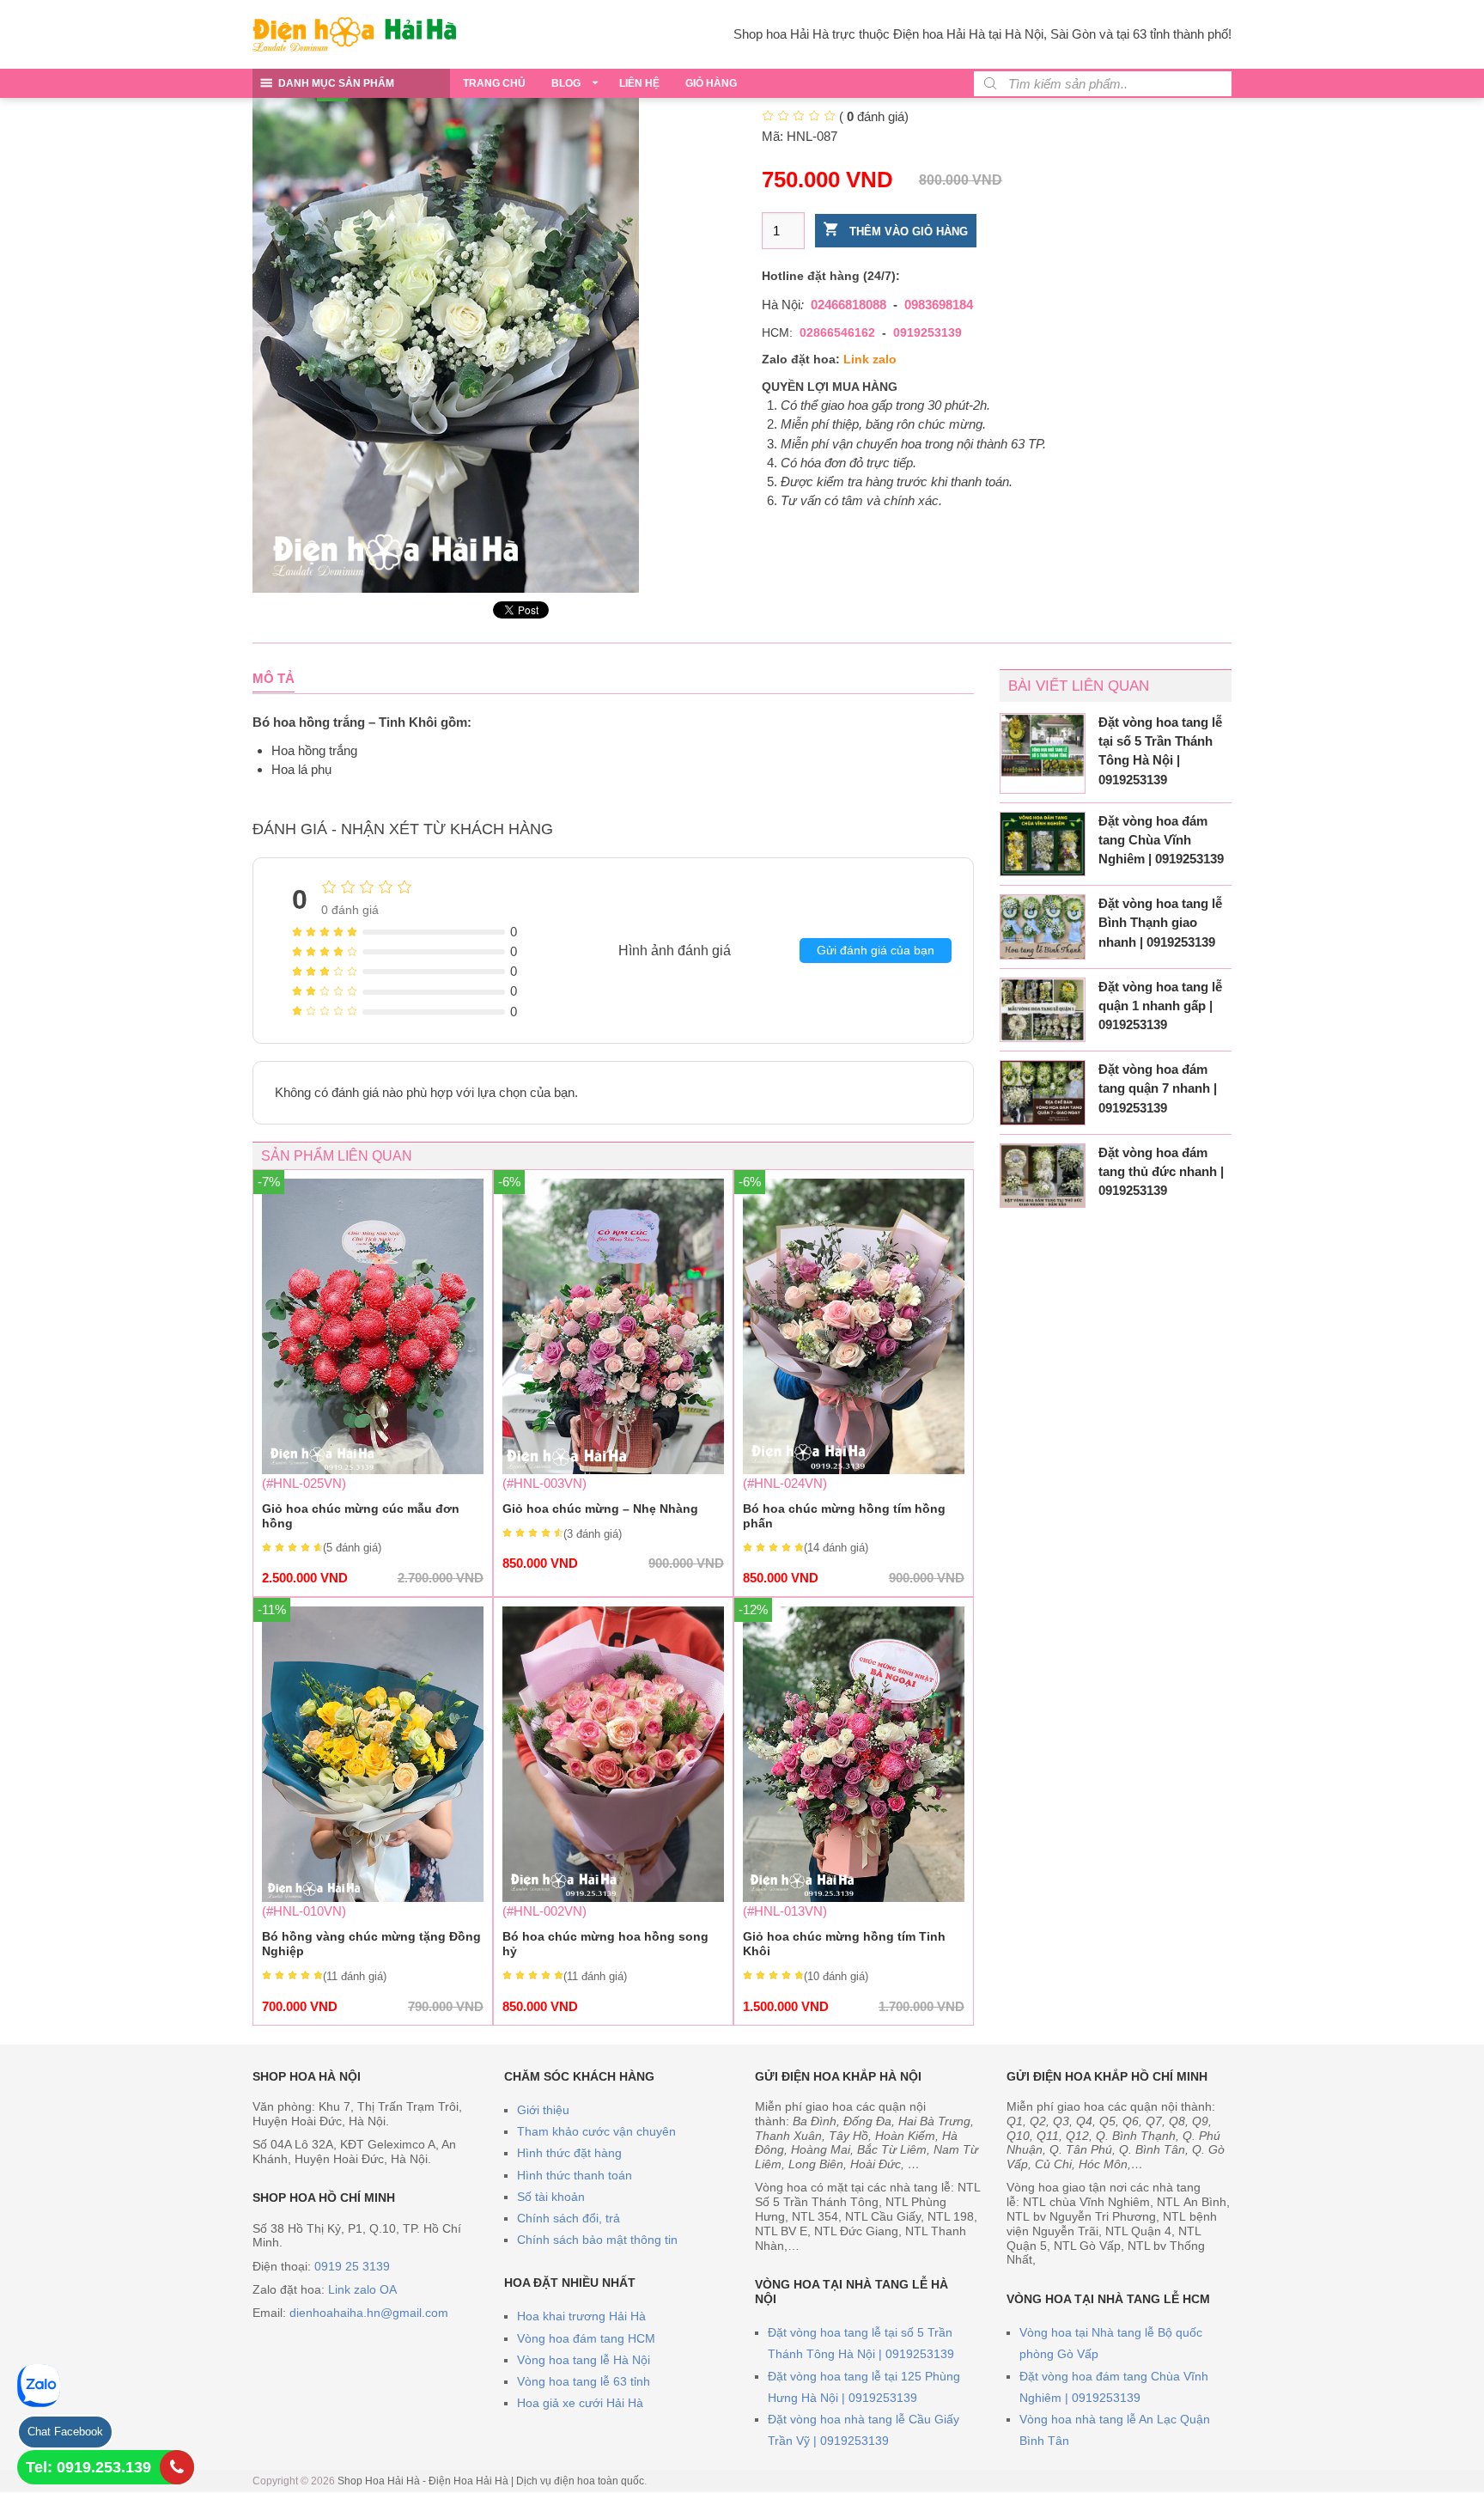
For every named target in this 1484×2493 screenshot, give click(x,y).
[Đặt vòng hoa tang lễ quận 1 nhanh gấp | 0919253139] (1043, 1010)
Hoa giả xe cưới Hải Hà (580, 2403)
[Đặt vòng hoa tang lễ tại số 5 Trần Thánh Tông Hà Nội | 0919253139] (1043, 746)
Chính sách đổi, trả (569, 2218)
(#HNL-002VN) (605, 1958)
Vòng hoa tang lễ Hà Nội (584, 2360)
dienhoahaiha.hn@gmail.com (369, 2313)
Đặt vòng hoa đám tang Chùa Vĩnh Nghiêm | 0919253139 (1161, 840)
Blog (566, 83)
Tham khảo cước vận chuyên (596, 2131)
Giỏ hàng (711, 83)
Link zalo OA (362, 2289)
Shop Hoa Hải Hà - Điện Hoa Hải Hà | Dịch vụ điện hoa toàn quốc (491, 2481)
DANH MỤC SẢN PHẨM (336, 83)
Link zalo (870, 359)
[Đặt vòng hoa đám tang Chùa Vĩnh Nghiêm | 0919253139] (1043, 844)
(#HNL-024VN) (854, 1382)
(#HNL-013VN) (854, 1810)
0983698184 (939, 305)
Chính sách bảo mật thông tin (597, 2240)
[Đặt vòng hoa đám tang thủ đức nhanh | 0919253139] (1043, 1176)
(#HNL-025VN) (373, 1382)
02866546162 (837, 332)
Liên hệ (639, 83)
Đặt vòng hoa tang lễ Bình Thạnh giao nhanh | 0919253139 (1160, 922)
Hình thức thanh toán (575, 2175)
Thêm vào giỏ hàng (907, 232)
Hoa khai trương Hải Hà (581, 2316)
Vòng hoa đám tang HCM (586, 2338)
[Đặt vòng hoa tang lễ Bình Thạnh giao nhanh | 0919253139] (1043, 927)
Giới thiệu (543, 2110)
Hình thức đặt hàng (569, 2153)
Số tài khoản (551, 2197)
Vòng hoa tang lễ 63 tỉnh (584, 2381)
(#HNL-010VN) (373, 1810)
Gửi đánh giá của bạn (876, 950)
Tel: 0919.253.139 (88, 2467)
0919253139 (927, 332)
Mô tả (274, 678)
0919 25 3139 (352, 2266)
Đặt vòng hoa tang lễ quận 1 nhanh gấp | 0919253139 (1160, 1006)
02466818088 (848, 305)
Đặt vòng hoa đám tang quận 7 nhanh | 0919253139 (1158, 1088)
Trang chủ (494, 83)
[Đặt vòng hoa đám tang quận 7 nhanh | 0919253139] (1043, 1093)
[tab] (274, 679)
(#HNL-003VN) (613, 1375)
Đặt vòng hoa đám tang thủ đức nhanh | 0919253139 (1161, 1171)
